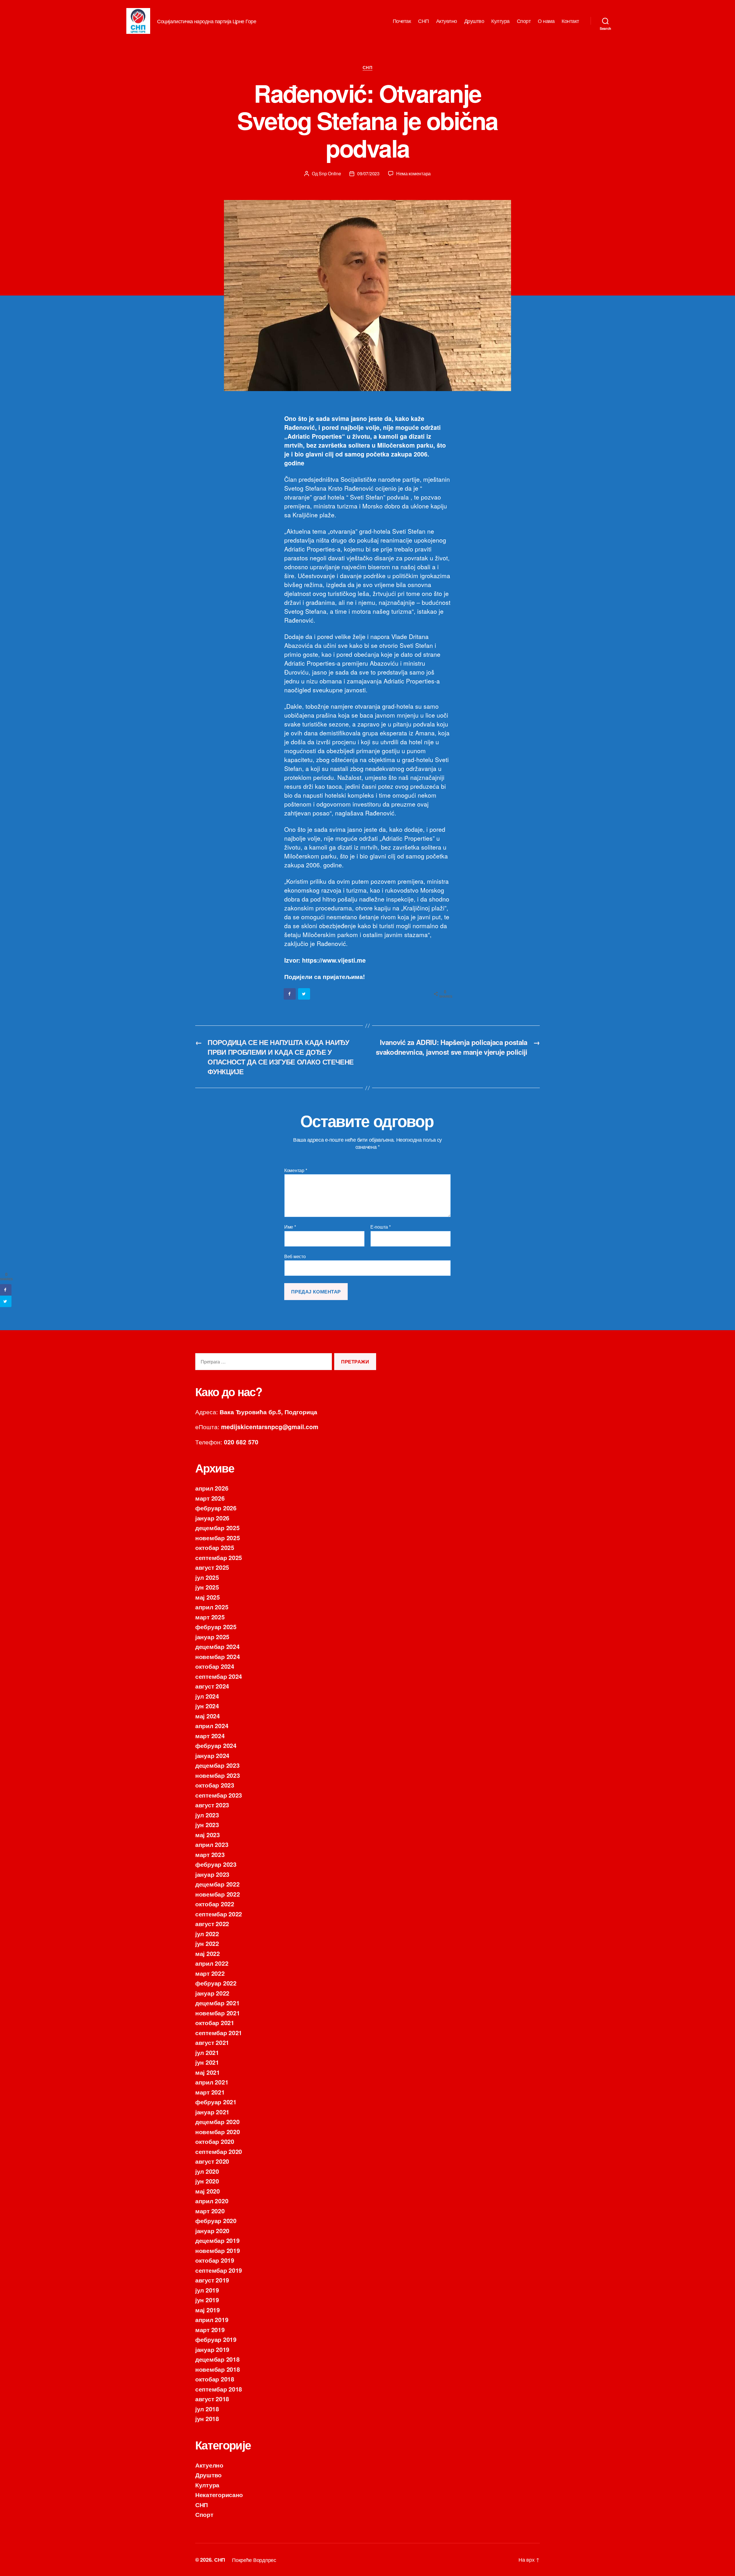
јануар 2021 (212, 2112)
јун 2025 (207, 1587)
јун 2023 (207, 1825)
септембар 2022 (219, 1914)
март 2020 (210, 2211)
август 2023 (212, 1805)
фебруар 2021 (216, 2102)
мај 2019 (208, 2310)
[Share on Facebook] (290, 994)
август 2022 (212, 1924)
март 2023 (210, 1854)
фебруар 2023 (216, 1864)
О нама (546, 21)
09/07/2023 (368, 173)
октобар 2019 (215, 2260)
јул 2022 (207, 1934)
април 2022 (212, 1963)
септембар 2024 (219, 1676)
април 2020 (212, 2201)
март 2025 (210, 1617)
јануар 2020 (212, 2231)
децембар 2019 (217, 2240)
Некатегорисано (219, 2495)
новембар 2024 (218, 1656)
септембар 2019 (219, 2270)
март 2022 (210, 1973)
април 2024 (212, 1726)
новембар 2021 (218, 2013)
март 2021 (210, 2092)
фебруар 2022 (216, 1983)
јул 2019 (207, 2290)
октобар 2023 (215, 1785)
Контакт (570, 21)
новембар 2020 (218, 2132)
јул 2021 (207, 2052)
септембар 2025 (219, 1557)
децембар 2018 (217, 2359)
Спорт (524, 21)
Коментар (296, 1170)
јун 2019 (207, 2300)
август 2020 (212, 2161)
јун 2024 (207, 1706)
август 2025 (212, 1567)
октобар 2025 (215, 1547)
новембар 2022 (218, 1894)
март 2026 (210, 1498)
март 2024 (210, 1736)
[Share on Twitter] (304, 994)
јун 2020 (207, 2181)
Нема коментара (413, 173)
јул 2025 (207, 1577)
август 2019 (212, 2280)
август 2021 (212, 2042)
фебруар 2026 (216, 1508)
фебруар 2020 (216, 2221)
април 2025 (212, 1607)
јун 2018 (207, 2418)
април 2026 (212, 1488)
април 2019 (212, 2319)
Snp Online (330, 173)
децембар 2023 (217, 1765)
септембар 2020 (219, 2151)
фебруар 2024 (216, 1745)
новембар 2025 (218, 1538)
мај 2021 (208, 2072)
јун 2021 (207, 2062)
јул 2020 (207, 2171)
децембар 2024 (217, 1646)
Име (290, 1227)
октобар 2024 (215, 1666)
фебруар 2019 (216, 2339)
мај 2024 (208, 1716)
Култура (500, 21)
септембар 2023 (219, 1795)
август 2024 (212, 1686)
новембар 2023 (218, 1775)
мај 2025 (208, 1597)
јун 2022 (207, 1943)
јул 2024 (207, 1696)
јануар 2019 (212, 2349)
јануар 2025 (212, 1637)
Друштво (474, 21)
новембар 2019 (218, 2250)
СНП (423, 21)
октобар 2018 (215, 2379)
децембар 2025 (217, 1528)
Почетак (402, 21)
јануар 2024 (212, 1755)
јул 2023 (207, 1815)
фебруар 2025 (216, 1627)
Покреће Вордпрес (254, 2560)
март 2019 (210, 2330)
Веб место (295, 1256)
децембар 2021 (217, 2003)
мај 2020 (208, 2191)
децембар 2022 (217, 1884)
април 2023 (212, 1844)
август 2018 (212, 2399)
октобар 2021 (215, 2023)
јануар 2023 (212, 1874)
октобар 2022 (215, 1904)
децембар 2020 (217, 2122)
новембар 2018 (218, 2369)
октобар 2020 (215, 2141)
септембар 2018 (219, 2389)
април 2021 (212, 2082)
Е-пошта (381, 1227)
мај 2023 (208, 1835)
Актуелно (447, 21)
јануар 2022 (212, 1993)
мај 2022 (208, 1953)
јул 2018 (207, 2409)
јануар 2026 (212, 1518)
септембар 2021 (219, 2033)
